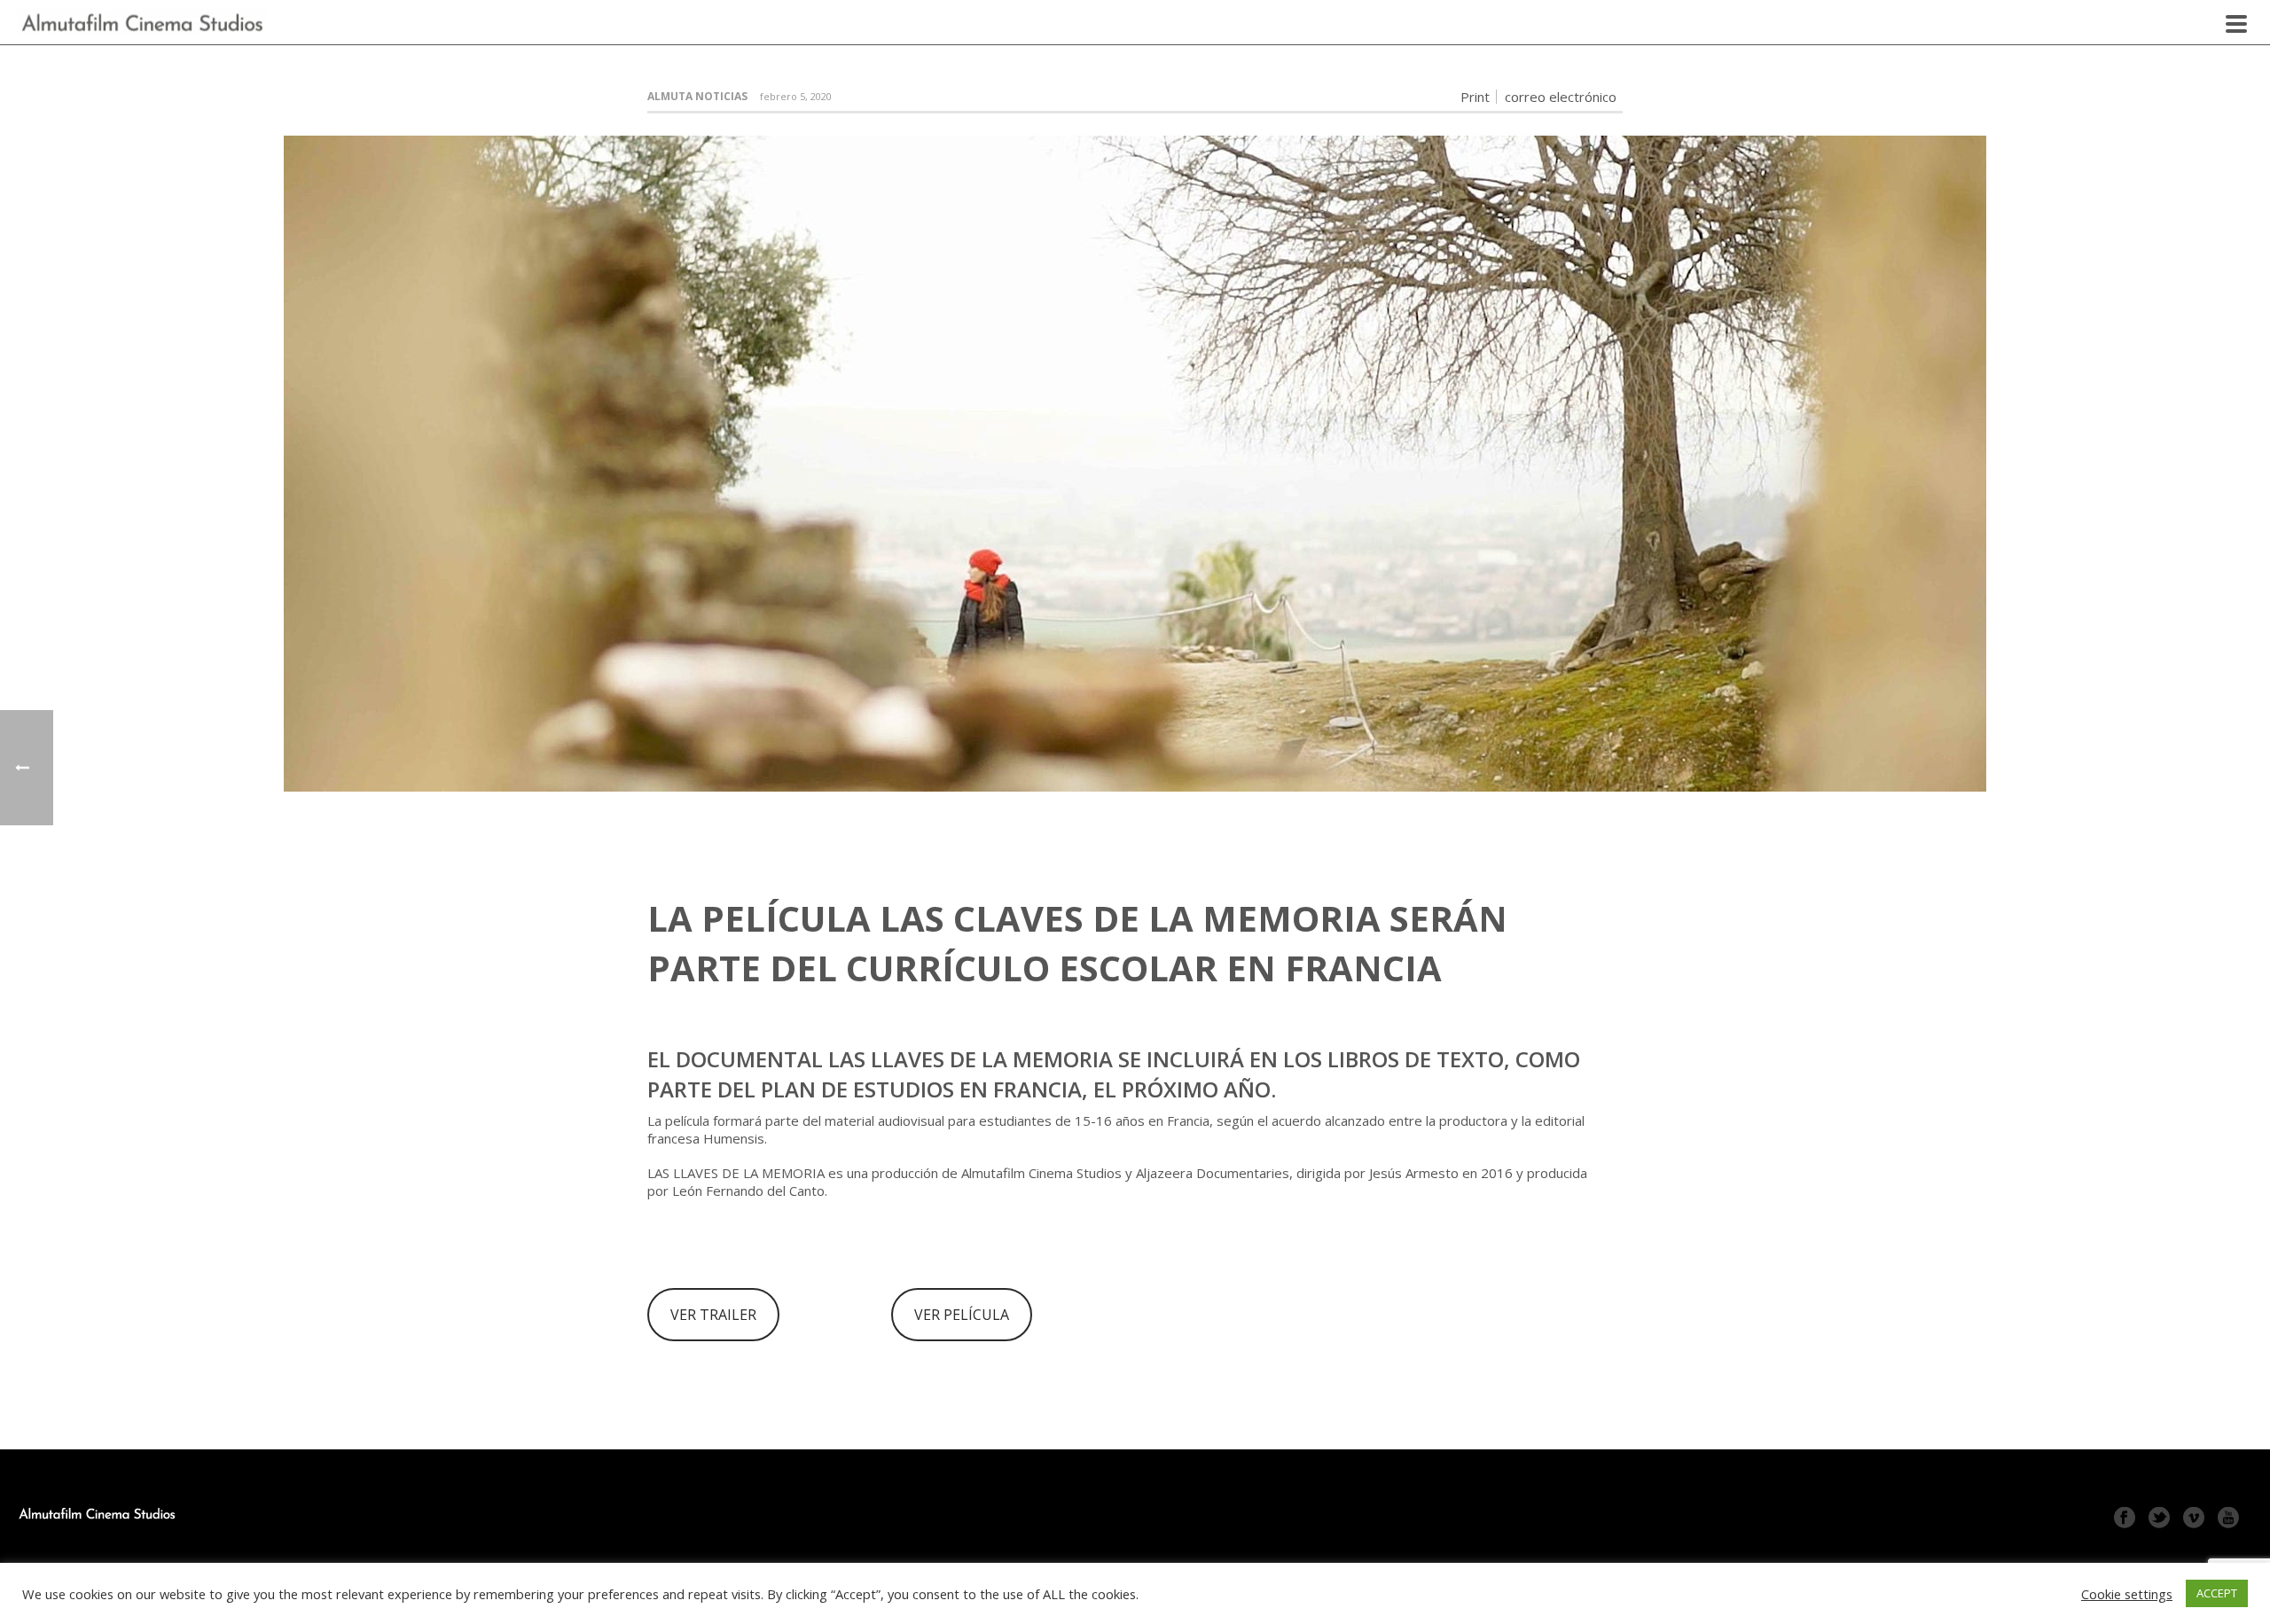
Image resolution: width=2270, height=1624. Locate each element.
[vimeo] (2194, 1519)
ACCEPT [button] (2217, 1593)
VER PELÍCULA (962, 1315)
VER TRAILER (713, 1315)
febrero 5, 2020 (796, 96)
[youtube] (2228, 1519)
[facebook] (2125, 1519)
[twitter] (2159, 1519)
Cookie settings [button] (2127, 1594)
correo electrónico (1561, 97)
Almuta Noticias (697, 96)
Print (1475, 97)
